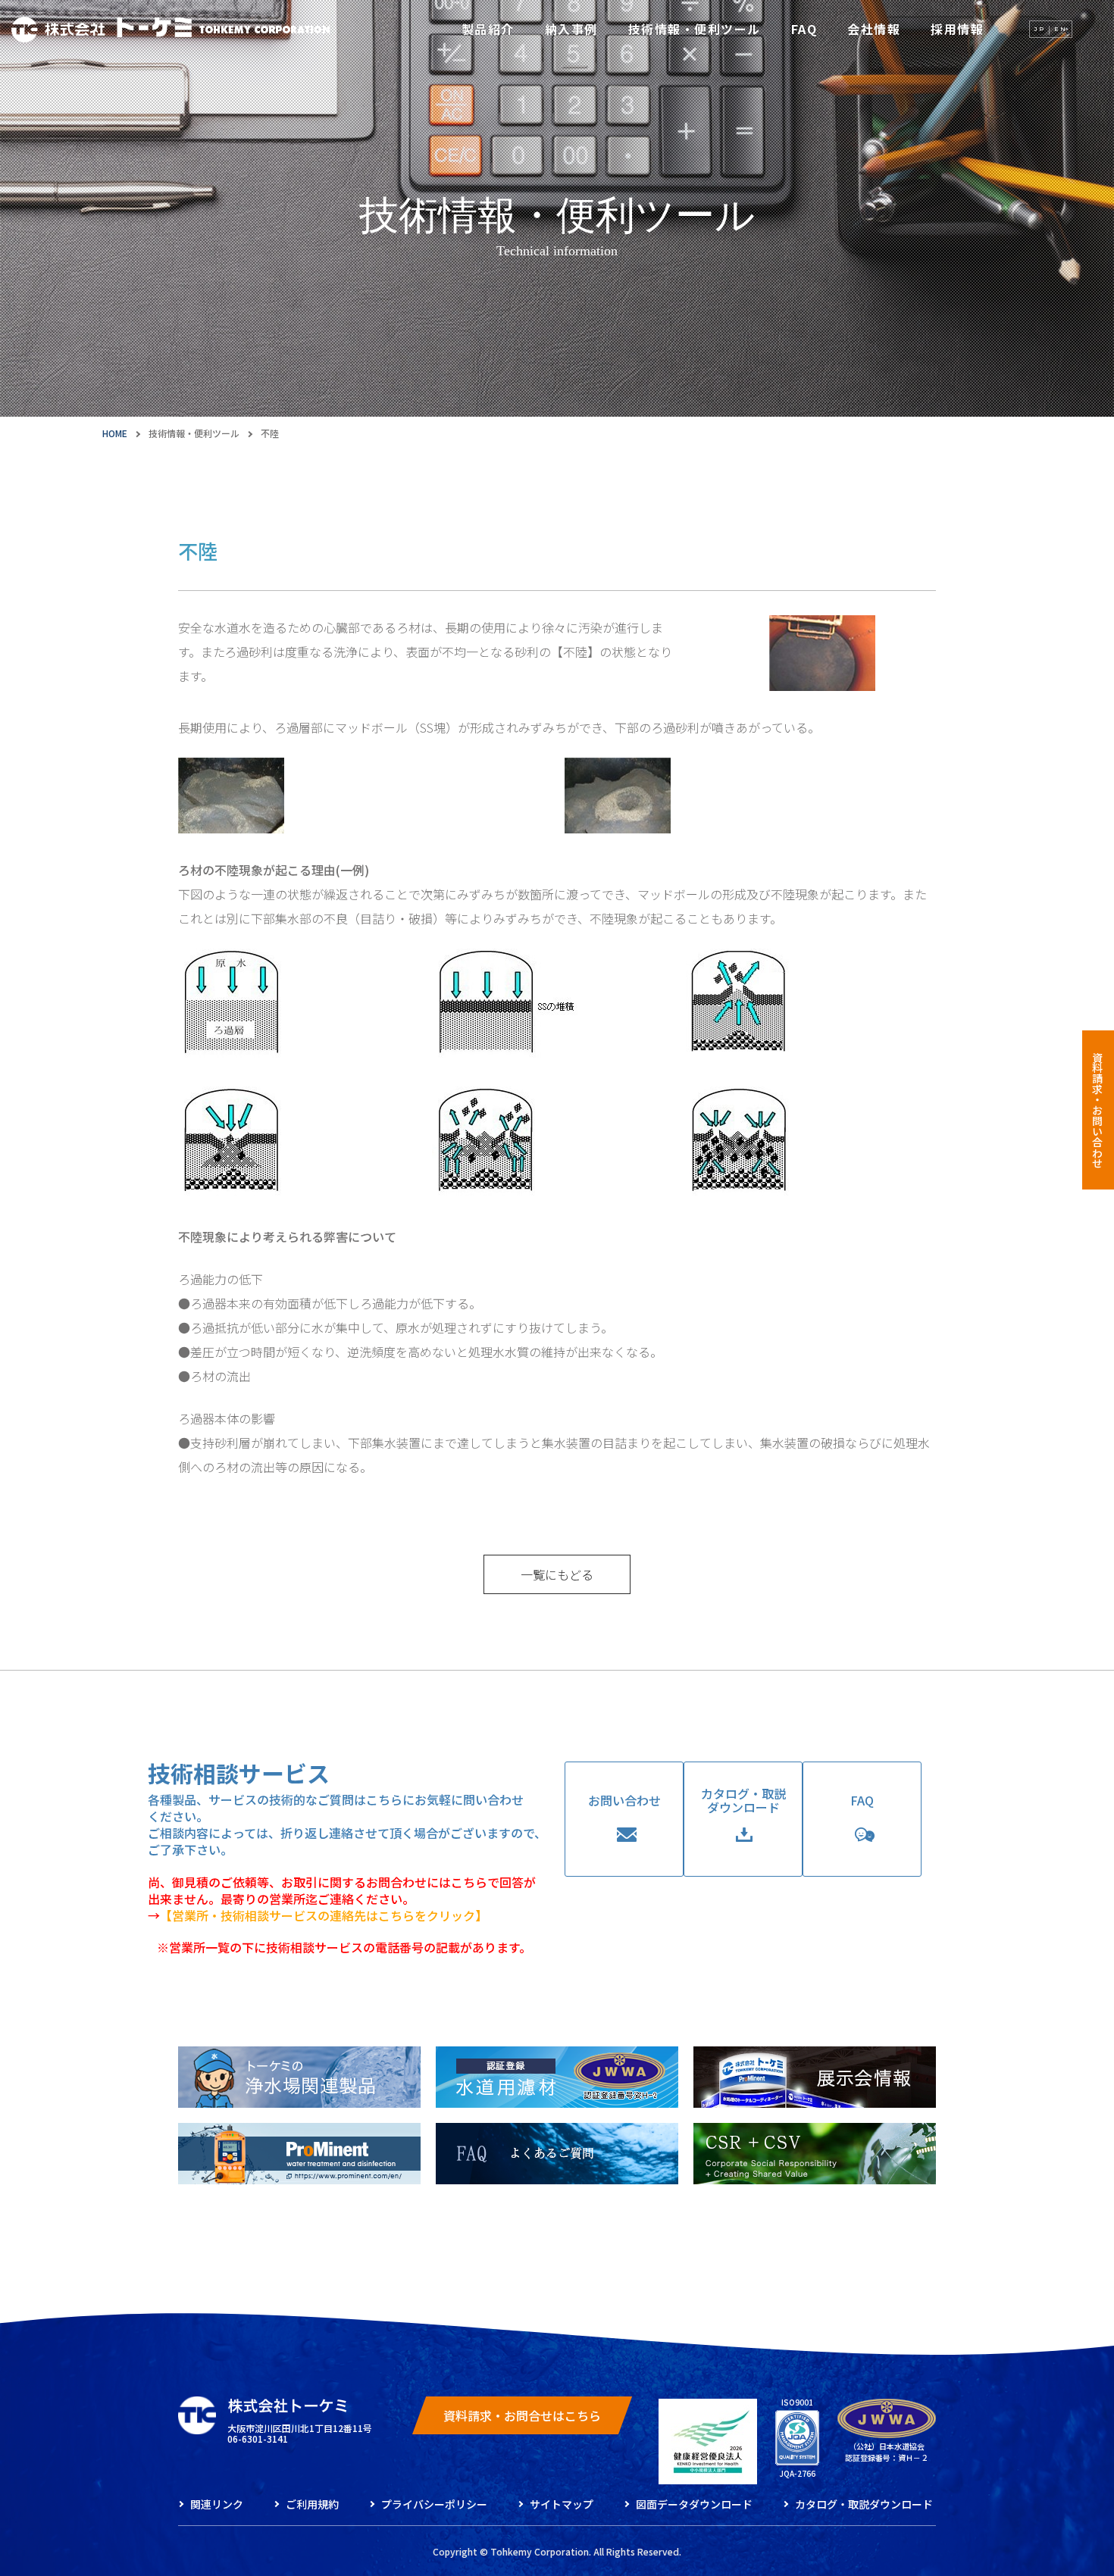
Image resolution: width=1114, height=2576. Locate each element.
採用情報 (957, 29)
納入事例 (571, 29)
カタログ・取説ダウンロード (743, 1800)
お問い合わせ (624, 1800)
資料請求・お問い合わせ (1097, 1110)
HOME (115, 433)
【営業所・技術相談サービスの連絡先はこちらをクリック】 (324, 1915)
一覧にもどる (557, 1574)
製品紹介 (488, 29)
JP (1040, 29)
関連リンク (217, 2504)
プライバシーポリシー (434, 2504)
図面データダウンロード (694, 2504)
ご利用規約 (312, 2504)
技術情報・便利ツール (695, 29)
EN (1061, 29)
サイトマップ (562, 2504)
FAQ (804, 29)
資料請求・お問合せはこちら (522, 2415)
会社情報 (874, 29)
